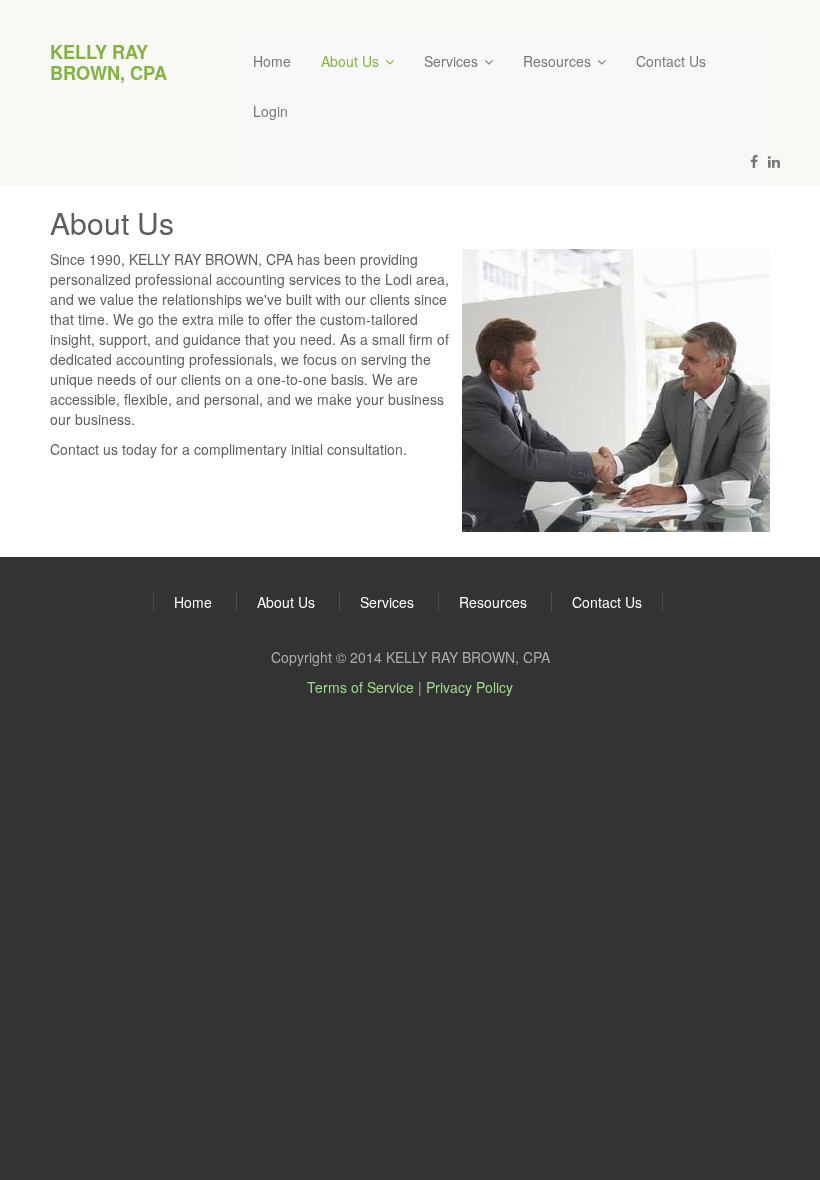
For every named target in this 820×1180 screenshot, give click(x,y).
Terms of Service (360, 687)
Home (272, 61)
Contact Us (671, 61)
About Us (352, 61)
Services (453, 61)
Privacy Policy (469, 687)
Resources (559, 61)
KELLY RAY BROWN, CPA (108, 62)
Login (270, 111)
